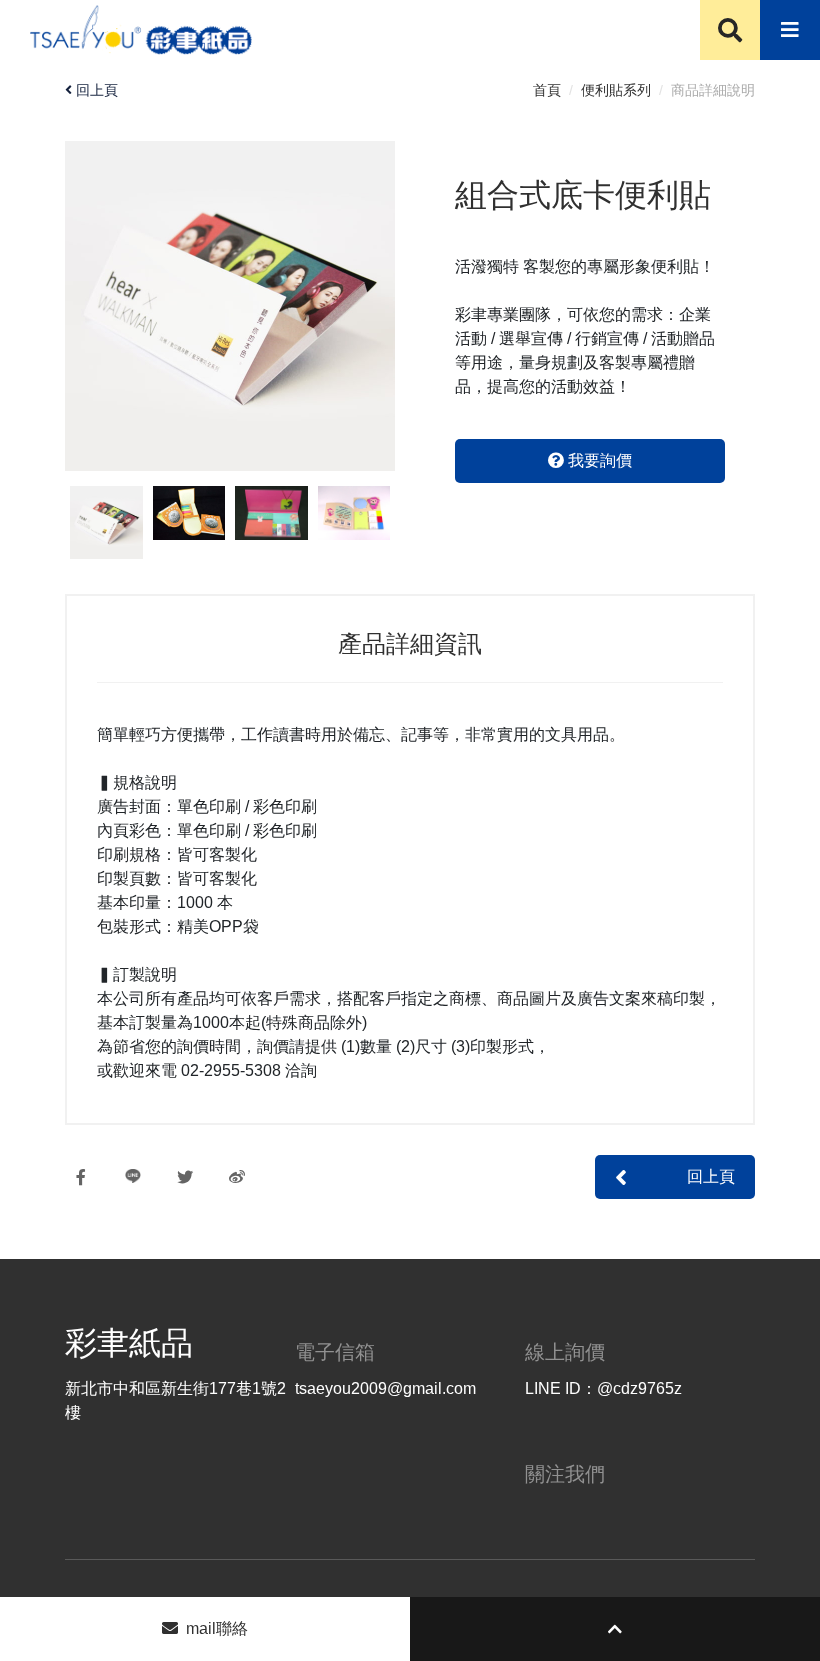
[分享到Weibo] (247, 1177)
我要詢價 (598, 460)
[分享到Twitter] (195, 1177)
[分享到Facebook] (91, 1177)
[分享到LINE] (143, 1177)
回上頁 (97, 90)
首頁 (547, 90)
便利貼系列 (616, 90)
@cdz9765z (639, 1388)
